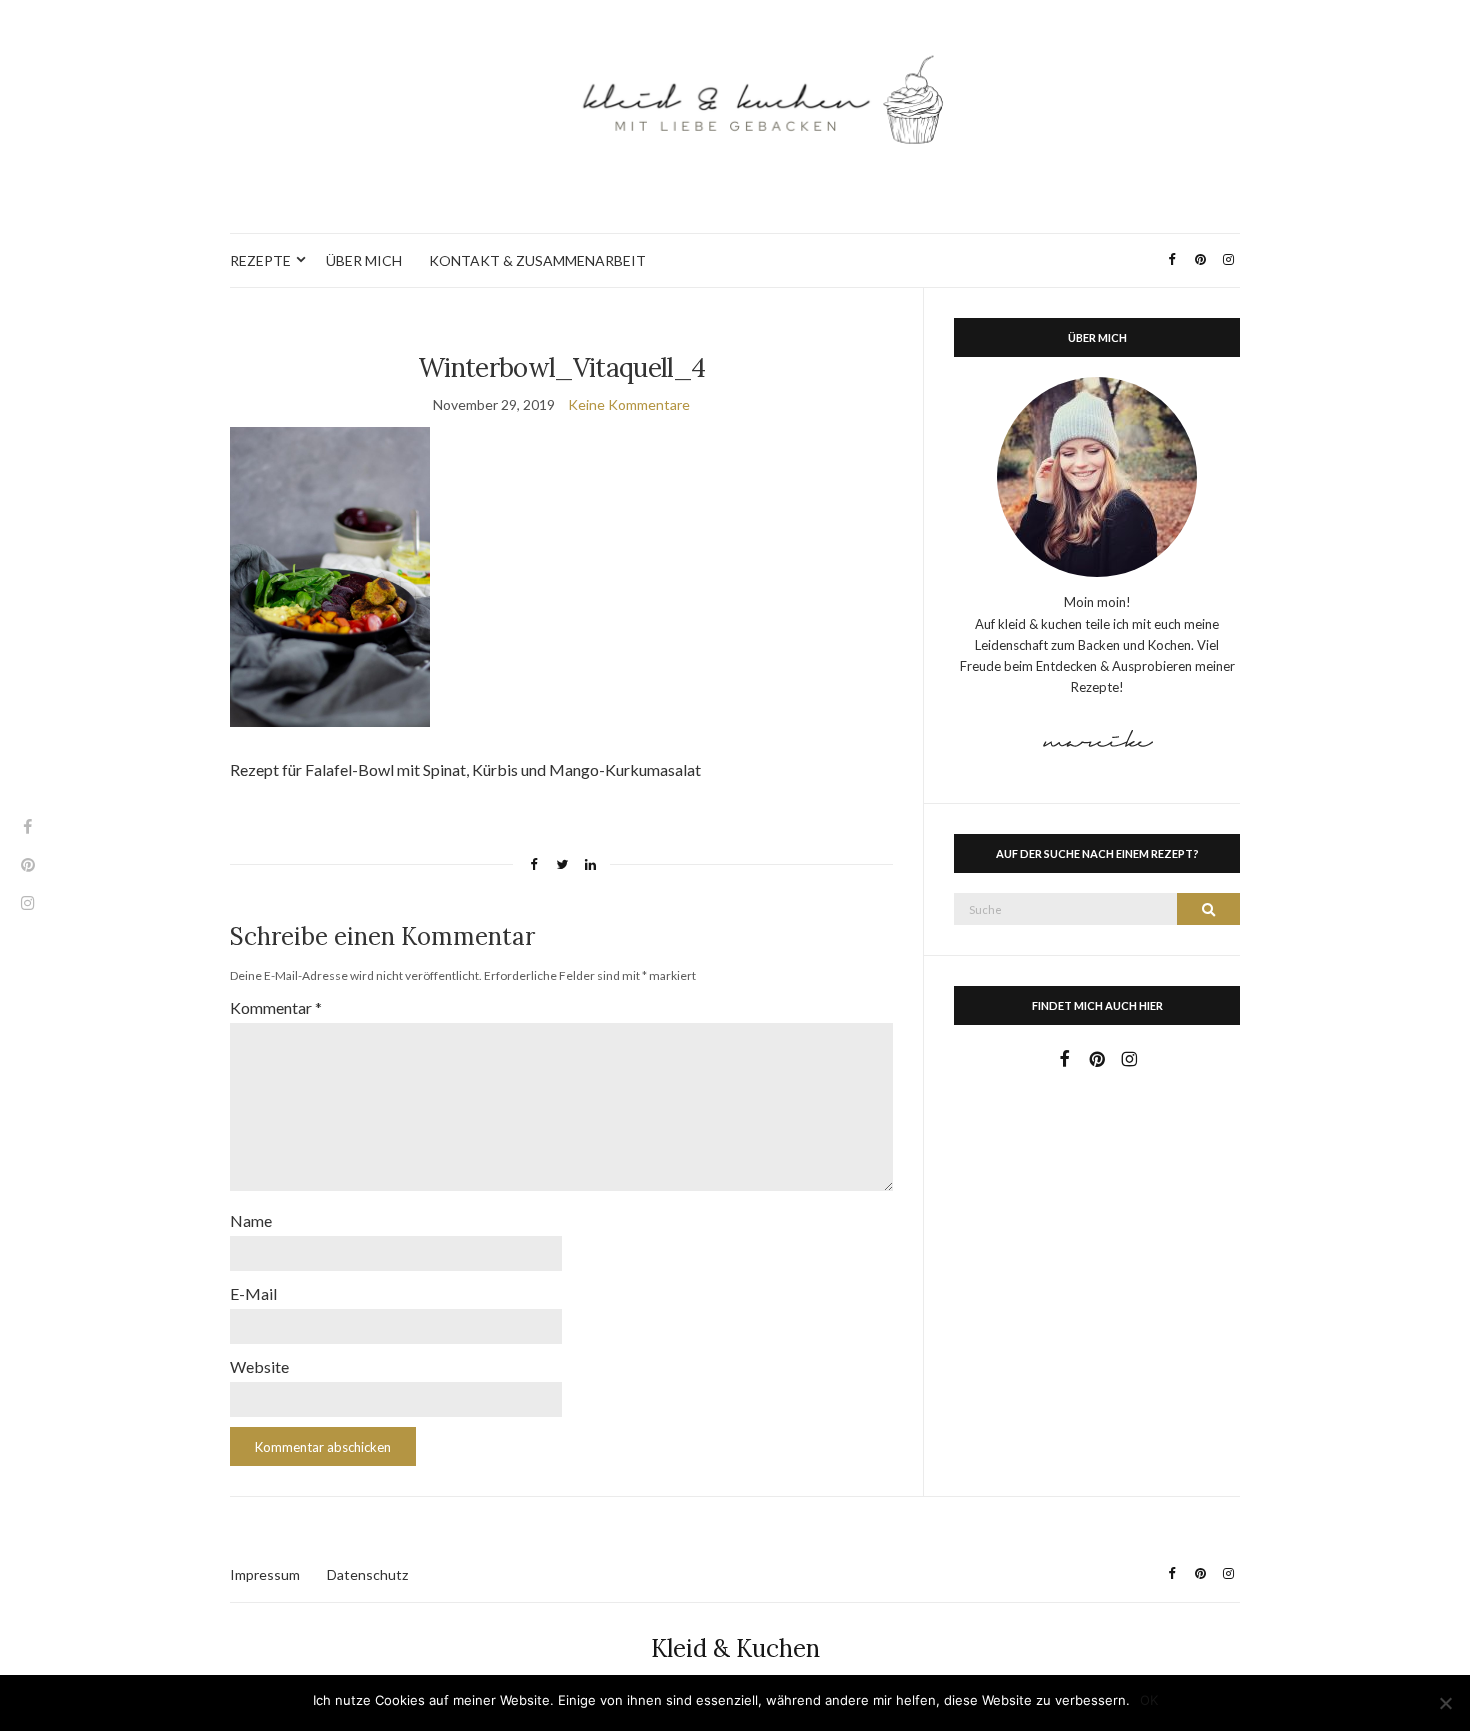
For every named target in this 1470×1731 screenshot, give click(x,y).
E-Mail (253, 1293)
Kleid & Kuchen (735, 1648)
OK (1149, 1700)
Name (251, 1220)
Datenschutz (367, 1574)
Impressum (265, 1574)
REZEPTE (260, 260)
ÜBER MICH (364, 260)
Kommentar (276, 1007)
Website (259, 1366)
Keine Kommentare (629, 404)
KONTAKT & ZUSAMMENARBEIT (537, 260)
